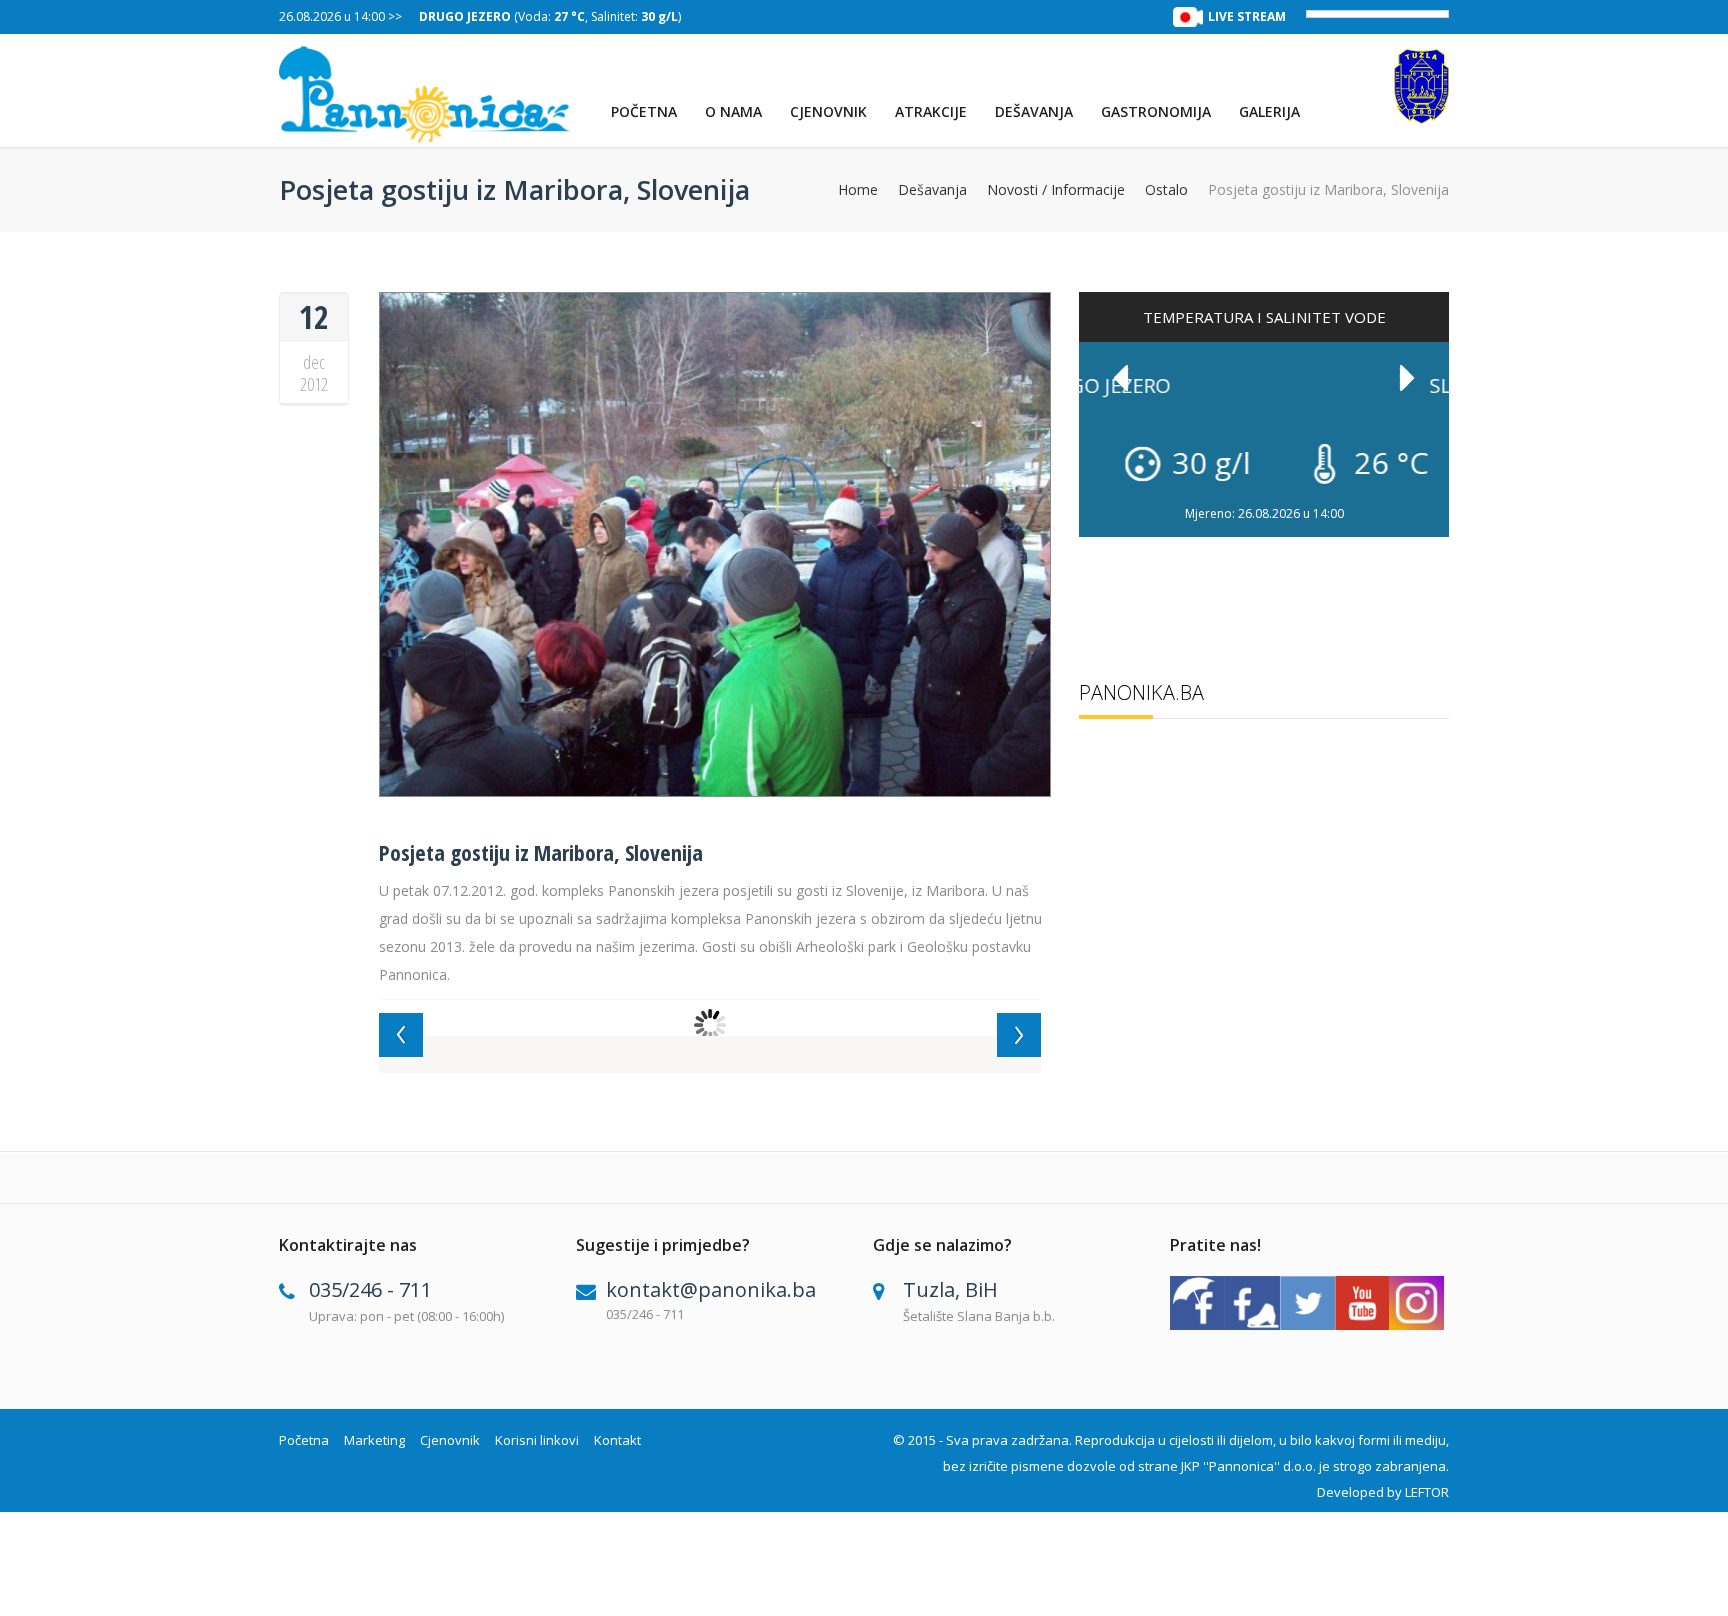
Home (858, 190)
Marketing (374, 1440)
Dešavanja (1034, 111)
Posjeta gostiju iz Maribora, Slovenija (541, 852)
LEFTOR (1427, 1492)
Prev (1121, 378)
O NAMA (733, 111)
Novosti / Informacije (1056, 190)
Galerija (1269, 111)
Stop (1439, 495)
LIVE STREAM (1247, 16)
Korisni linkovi (537, 1440)
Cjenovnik (828, 111)
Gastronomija (1156, 111)
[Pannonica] (425, 94)
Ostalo (1166, 190)
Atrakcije (931, 111)
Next (1407, 378)
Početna (644, 111)
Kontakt (617, 1440)
